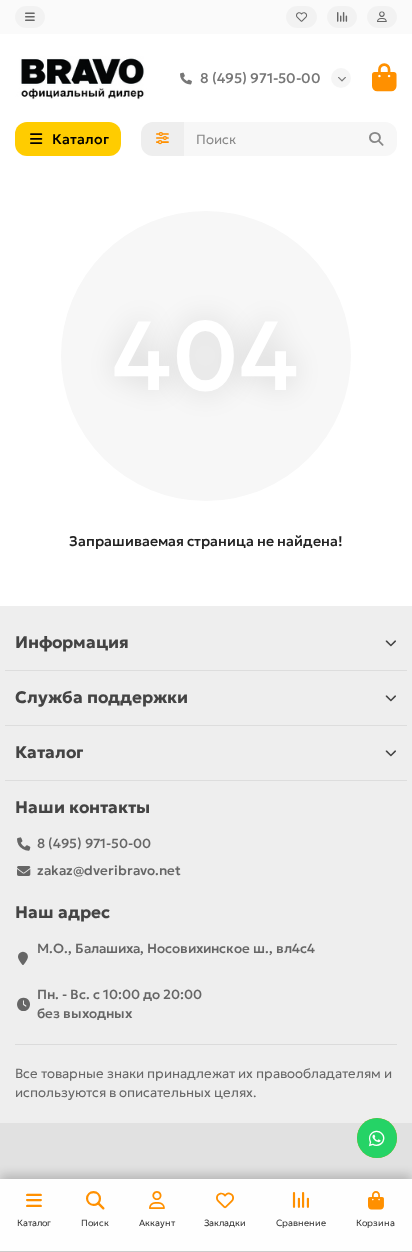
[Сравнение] (342, 17)
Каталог (49, 752)
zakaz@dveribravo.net (109, 870)
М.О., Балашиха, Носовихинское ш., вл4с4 (176, 948)
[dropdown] (30, 17)
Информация (72, 642)
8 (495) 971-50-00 (260, 78)
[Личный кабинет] (382, 17)
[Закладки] (301, 17)
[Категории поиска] (162, 139)
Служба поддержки (101, 697)
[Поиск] (376, 139)
